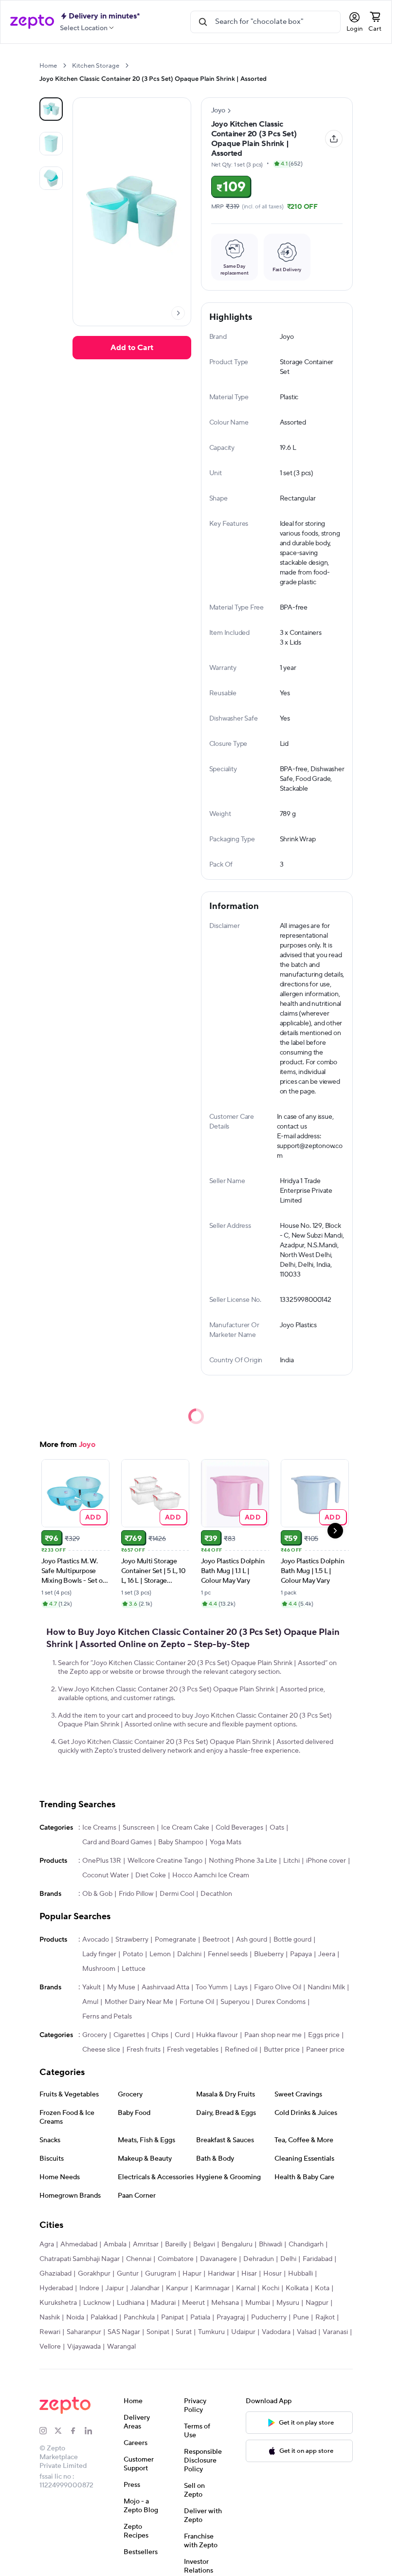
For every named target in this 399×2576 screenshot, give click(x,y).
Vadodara (276, 2332)
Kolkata (297, 2288)
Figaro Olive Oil (278, 1987)
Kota (322, 2288)
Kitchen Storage (96, 66)
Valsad (307, 2332)
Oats (277, 1828)
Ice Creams (99, 1828)
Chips (160, 2035)
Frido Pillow (136, 1894)
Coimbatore (176, 2259)
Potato (133, 1954)
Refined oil (241, 2050)
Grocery (95, 2035)
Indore (89, 2288)
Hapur (192, 2274)
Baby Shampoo (181, 1842)
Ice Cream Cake (185, 1828)
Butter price (282, 2050)
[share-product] (334, 139)
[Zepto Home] (32, 22)
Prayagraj (231, 2317)
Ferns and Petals (107, 2017)
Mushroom (99, 1969)
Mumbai (258, 2303)
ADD (93, 1517)
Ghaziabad (55, 2274)
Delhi (288, 2259)
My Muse (121, 1987)
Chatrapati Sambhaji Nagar (80, 2259)
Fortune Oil (197, 2002)
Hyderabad (56, 2288)
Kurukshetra (58, 2303)
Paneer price (325, 2050)
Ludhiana (131, 2303)
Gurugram (161, 2274)
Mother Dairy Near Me (139, 2002)
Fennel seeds (228, 1954)
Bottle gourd (292, 1940)
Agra (47, 2244)
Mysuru (288, 2303)
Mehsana (225, 2303)
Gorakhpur (94, 2274)
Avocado (96, 1940)
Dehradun (259, 2259)
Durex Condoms (281, 2002)
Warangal (121, 2347)
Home (48, 66)
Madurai (163, 2303)
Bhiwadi (271, 2244)
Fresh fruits (144, 2050)
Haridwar (221, 2274)
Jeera (327, 1954)
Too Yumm (212, 1987)
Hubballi (300, 2274)
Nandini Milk (326, 1987)
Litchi (291, 1861)
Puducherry (269, 2317)
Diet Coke (151, 1875)
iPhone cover (326, 1861)
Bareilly (176, 2244)
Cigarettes (129, 2035)
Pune (301, 2317)
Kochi (271, 2288)
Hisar (249, 2274)
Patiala (200, 2317)
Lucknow (97, 2303)
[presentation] (64, 65)
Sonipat (158, 2332)
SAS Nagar (124, 2332)
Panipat (172, 2317)
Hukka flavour (217, 2035)
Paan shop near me (273, 2035)
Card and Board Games (117, 1842)
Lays (241, 1987)
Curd (182, 2035)
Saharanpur (84, 2332)
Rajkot (325, 2317)
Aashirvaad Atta (165, 1987)
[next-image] (178, 313)
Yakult (91, 1987)
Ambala (115, 2244)
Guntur (128, 2274)
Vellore (50, 2347)
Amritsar (146, 2244)
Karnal (246, 2288)
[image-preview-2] (51, 178)
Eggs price (324, 2035)
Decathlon (216, 1894)
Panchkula (139, 2317)
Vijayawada (84, 2347)
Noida (75, 2317)
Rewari (50, 2332)
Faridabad (317, 2259)
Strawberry (132, 1940)
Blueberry (269, 1954)
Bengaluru (237, 2244)
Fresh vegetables (193, 2050)
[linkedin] (92, 2431)
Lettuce (134, 1969)
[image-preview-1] (51, 144)
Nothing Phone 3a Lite (243, 1861)
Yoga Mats (226, 1842)
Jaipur (115, 2288)
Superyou (235, 2002)
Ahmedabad (79, 2244)
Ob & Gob (97, 1894)
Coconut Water (106, 1875)
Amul (90, 2002)
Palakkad (104, 2317)
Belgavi (204, 2244)
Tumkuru (211, 2332)
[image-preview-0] (51, 109)
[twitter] (62, 2431)
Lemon (160, 1954)
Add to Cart (132, 348)
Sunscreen (139, 1828)
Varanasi (335, 2332)
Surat (184, 2332)
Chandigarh (306, 2244)
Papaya (301, 1954)
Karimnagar (212, 2288)
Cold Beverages (239, 1828)
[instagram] (47, 2431)
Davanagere (218, 2259)
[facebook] (77, 2431)
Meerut (193, 2303)
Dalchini (189, 1954)
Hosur (272, 2274)
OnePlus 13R (102, 1861)
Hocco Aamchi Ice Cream (211, 1875)
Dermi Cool (177, 1894)
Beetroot (216, 1940)
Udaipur (243, 2332)
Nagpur (317, 2303)
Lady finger (99, 1954)
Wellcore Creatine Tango (165, 1861)
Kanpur (177, 2288)
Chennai (139, 2259)
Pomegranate (175, 1940)
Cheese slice (101, 2050)
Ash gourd (252, 1940)
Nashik (50, 2317)
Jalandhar (145, 2288)
